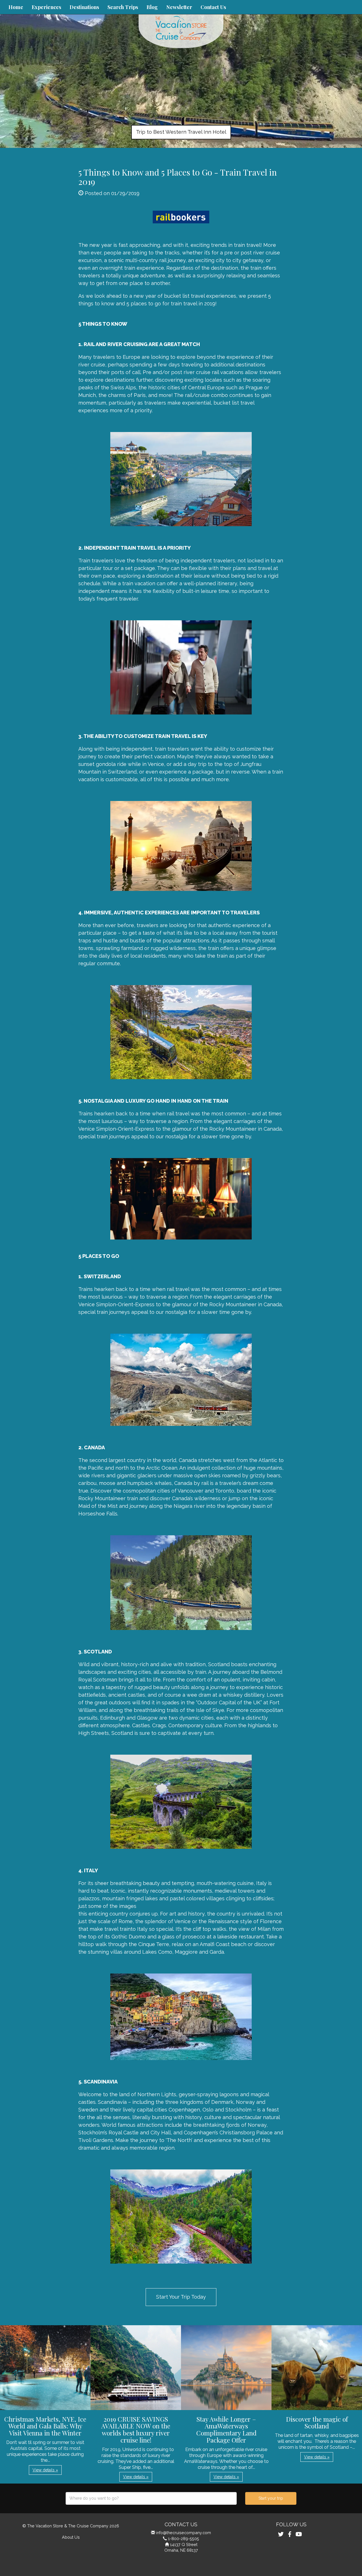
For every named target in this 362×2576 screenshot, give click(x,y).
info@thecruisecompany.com (184, 2533)
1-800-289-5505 (184, 2539)
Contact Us (213, 7)
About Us (71, 2537)
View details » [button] (45, 2470)
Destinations (84, 7)
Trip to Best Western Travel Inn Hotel (181, 132)
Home (16, 7)
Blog (152, 7)
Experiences (46, 7)
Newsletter (179, 7)
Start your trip (271, 2498)
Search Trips (123, 7)
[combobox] (151, 2498)
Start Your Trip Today (181, 2297)
